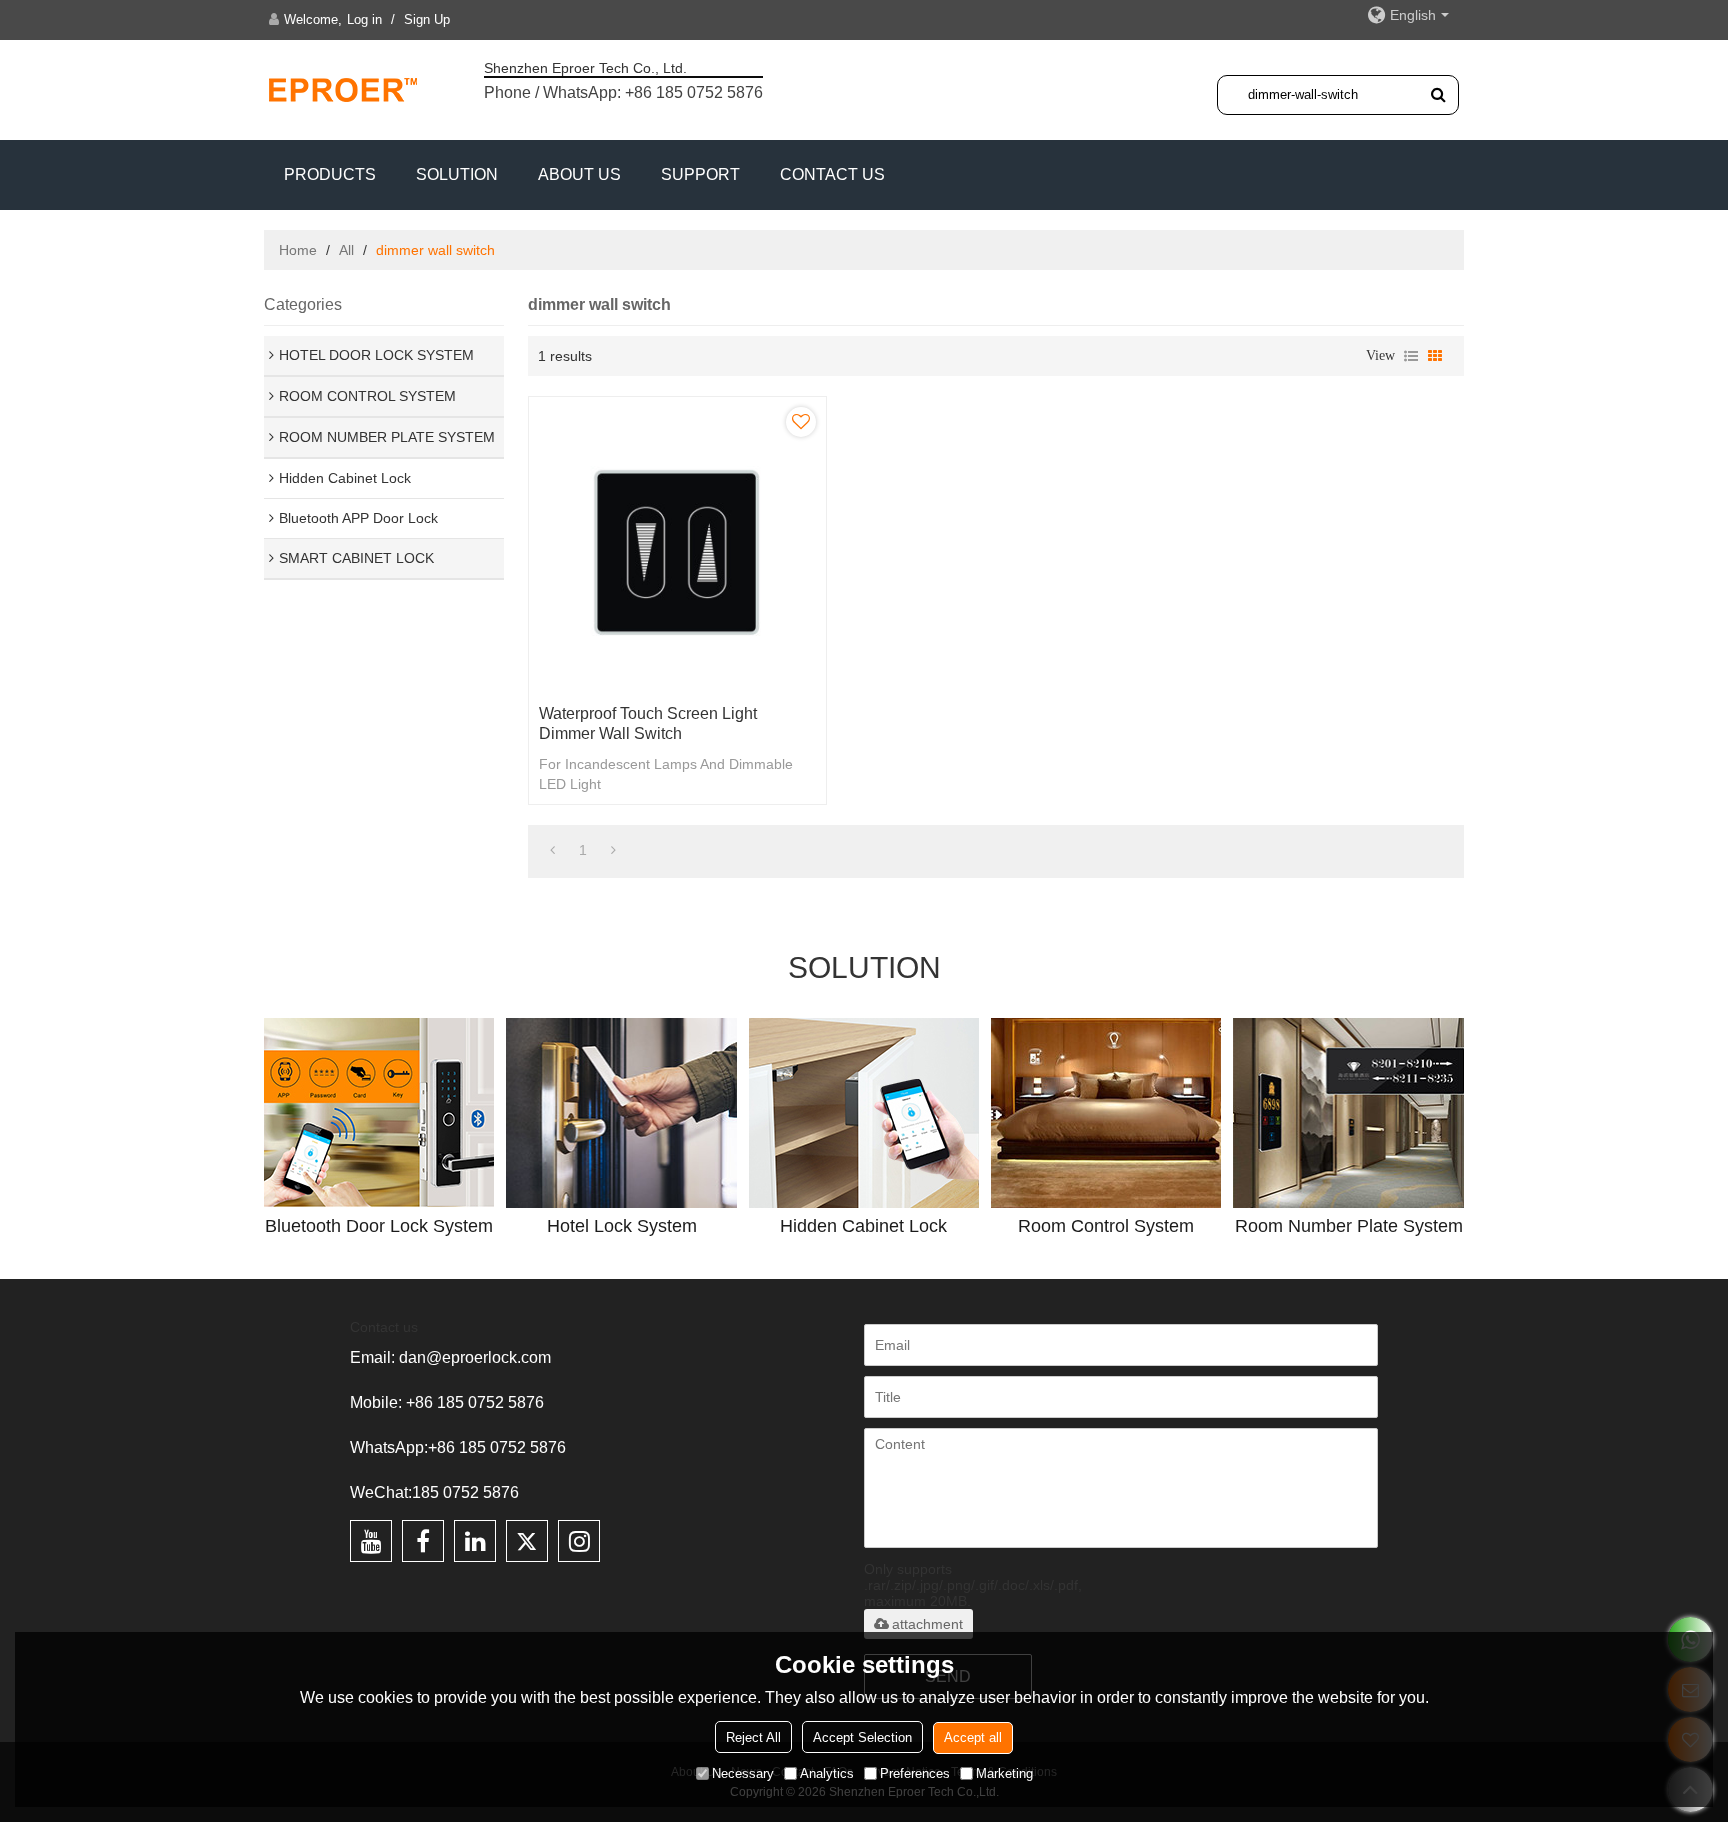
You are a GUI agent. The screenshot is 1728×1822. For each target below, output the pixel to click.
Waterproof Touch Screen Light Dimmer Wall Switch (648, 723)
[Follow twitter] (527, 1541)
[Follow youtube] (371, 1541)
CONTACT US (832, 174)
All (346, 250)
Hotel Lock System (622, 1226)
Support (700, 174)
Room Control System (1106, 1226)
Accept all (973, 1736)
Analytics (827, 1772)
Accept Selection (862, 1736)
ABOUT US (579, 174)
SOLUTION (457, 174)
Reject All (753, 1736)
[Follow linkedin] (475, 1541)
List (1411, 356)
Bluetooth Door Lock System (379, 1226)
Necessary (743, 1772)
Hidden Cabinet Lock (863, 1226)
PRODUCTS (330, 174)
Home (298, 250)
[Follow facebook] (423, 1541)
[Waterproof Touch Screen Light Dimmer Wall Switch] (677, 545)
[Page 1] (552, 850)
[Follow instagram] (579, 1541)
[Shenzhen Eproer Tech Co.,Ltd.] (344, 89)
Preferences (915, 1772)
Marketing (1004, 1772)
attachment (927, 1624)
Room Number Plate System (1349, 1226)
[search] (1438, 94)
